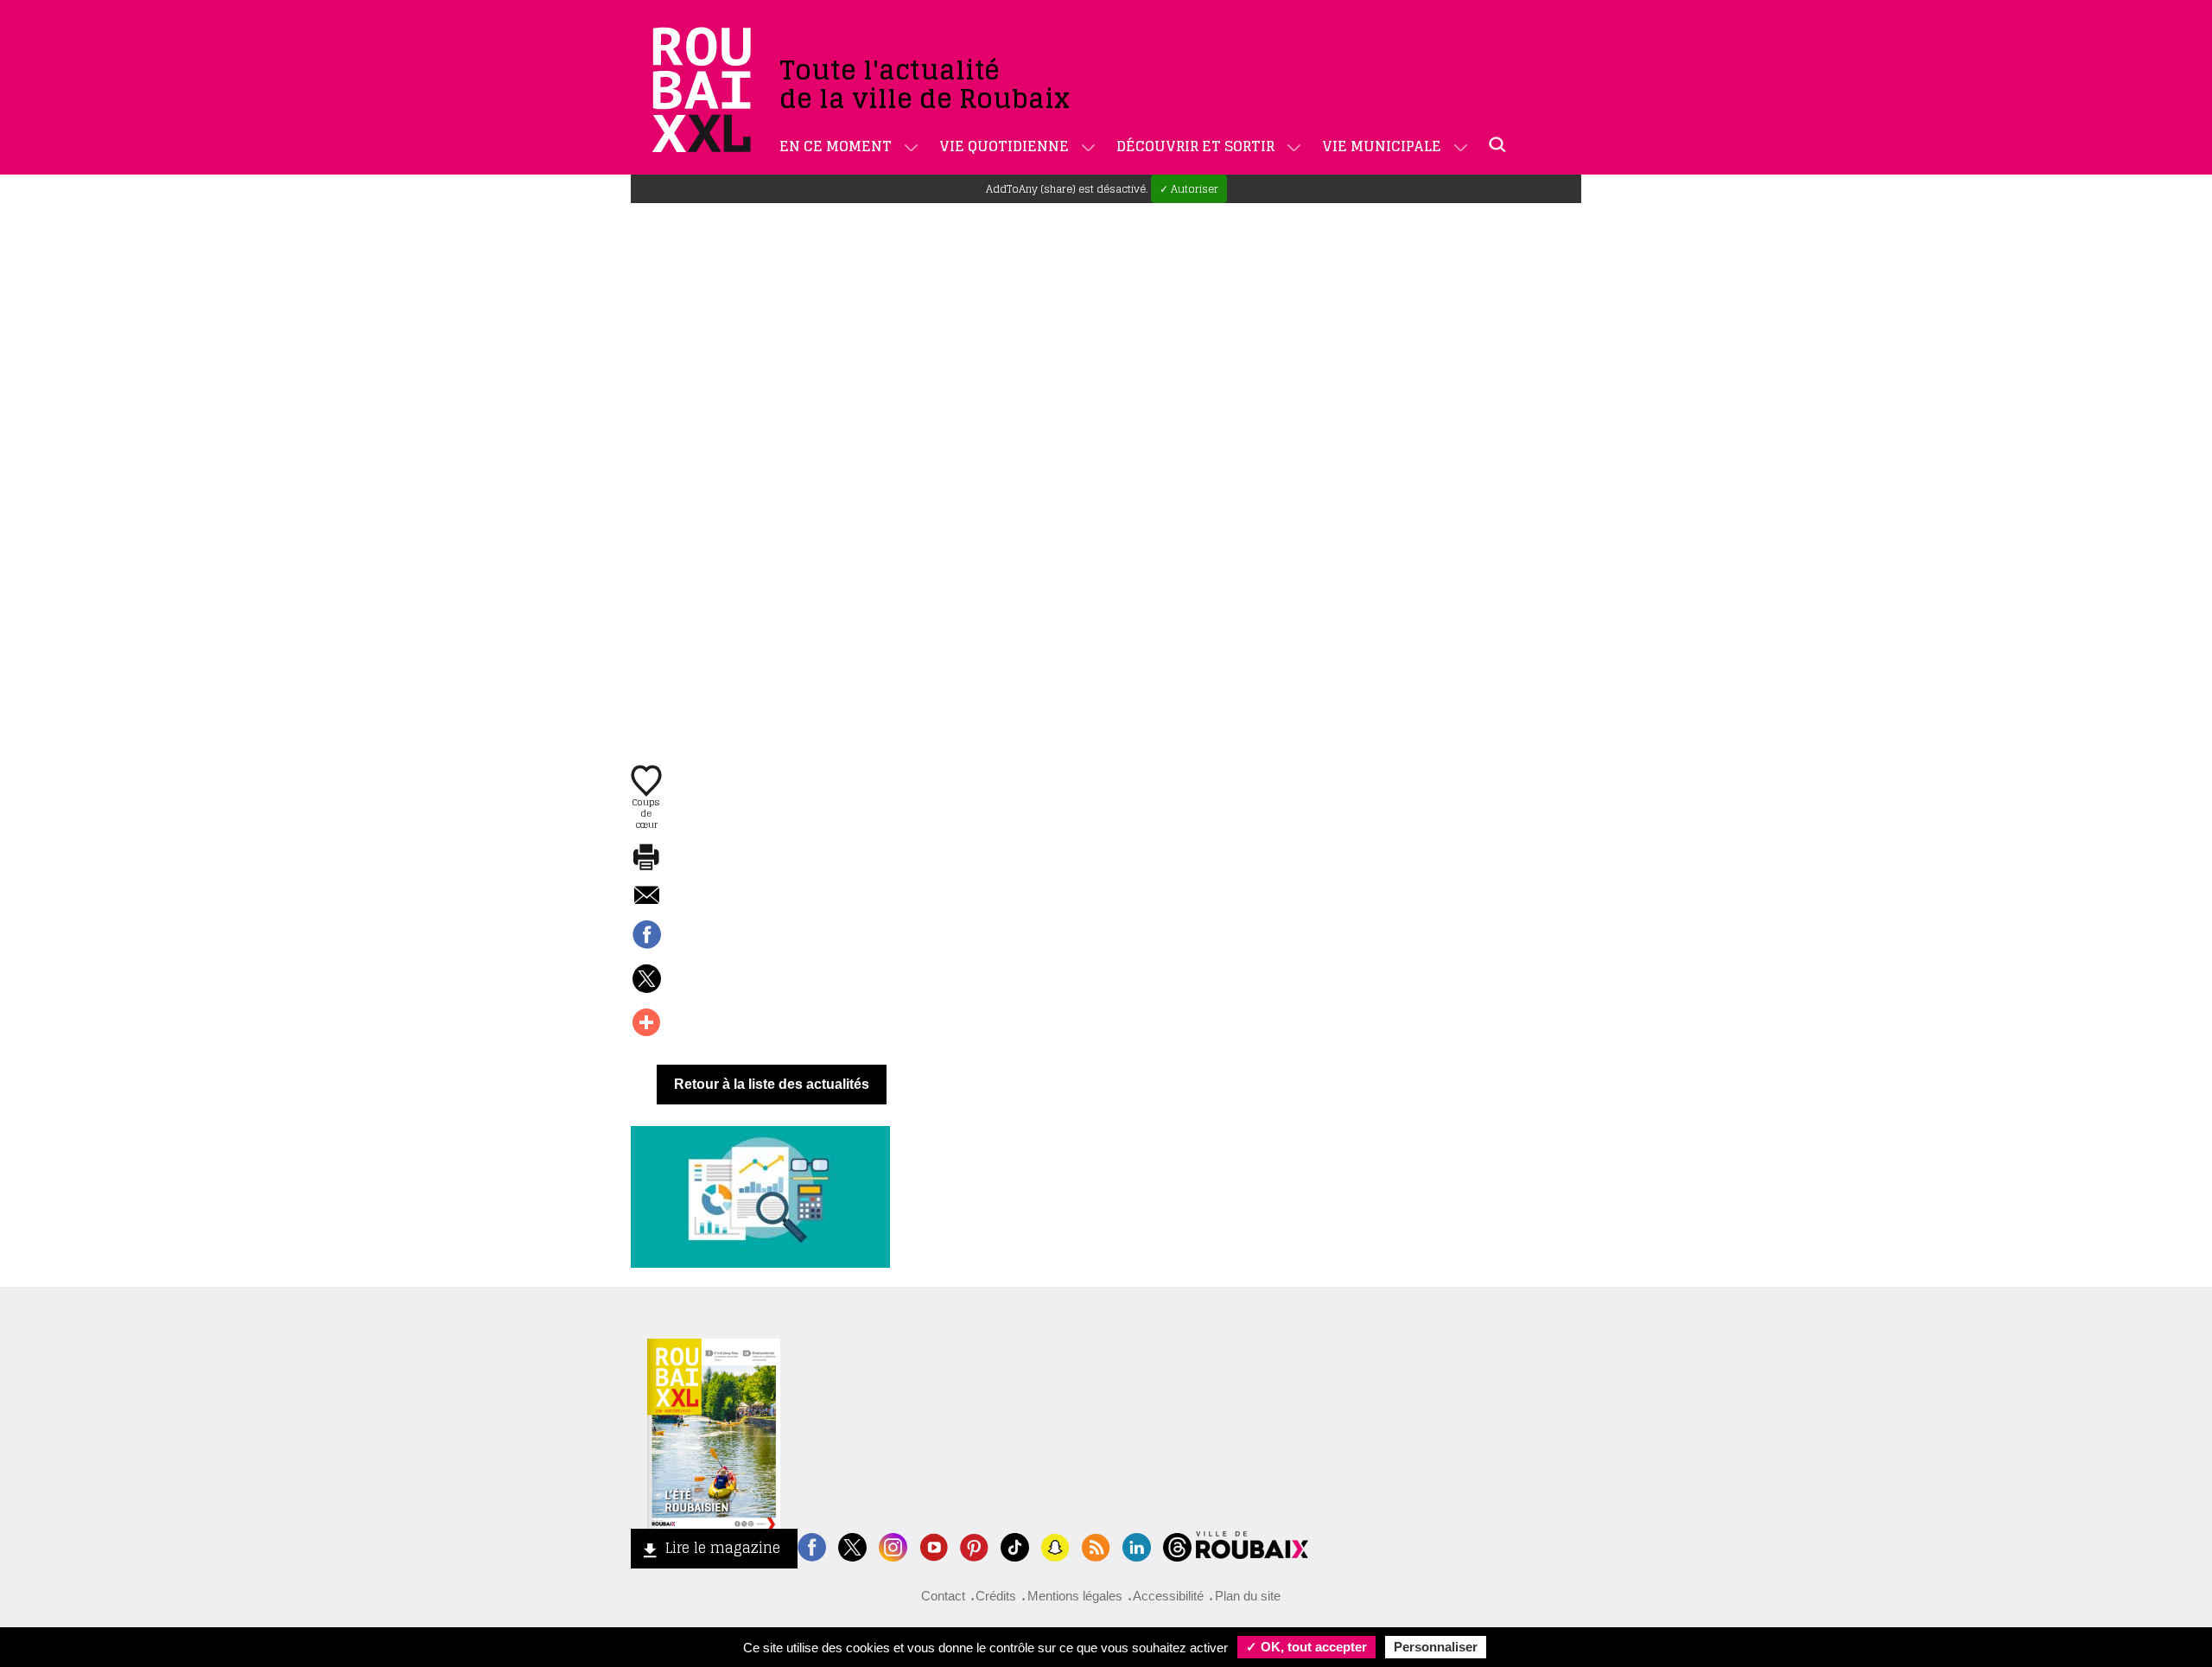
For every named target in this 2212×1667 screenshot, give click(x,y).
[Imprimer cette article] (646, 858)
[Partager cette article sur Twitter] (646, 980)
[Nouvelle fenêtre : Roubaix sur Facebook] (812, 1546)
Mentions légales (1075, 1596)
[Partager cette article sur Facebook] (646, 936)
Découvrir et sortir (1195, 146)
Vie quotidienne (1004, 146)
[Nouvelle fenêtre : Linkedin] (1137, 1546)
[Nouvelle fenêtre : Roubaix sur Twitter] (852, 1546)
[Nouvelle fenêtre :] (934, 1546)
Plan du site (1248, 1596)
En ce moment (836, 146)
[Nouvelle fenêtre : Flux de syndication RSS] (1096, 1546)
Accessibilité (1168, 1596)
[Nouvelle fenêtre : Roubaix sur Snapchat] (1055, 1546)
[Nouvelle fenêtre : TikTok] (1015, 1546)
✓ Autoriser (1189, 189)
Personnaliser (1436, 1647)
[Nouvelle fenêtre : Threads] (1177, 1546)
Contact (943, 1596)
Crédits (996, 1596)
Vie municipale (1382, 146)
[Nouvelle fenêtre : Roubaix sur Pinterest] (974, 1546)
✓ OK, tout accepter (1306, 1647)
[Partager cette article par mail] (646, 897)
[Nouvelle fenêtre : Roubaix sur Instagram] (893, 1546)
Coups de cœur (646, 812)
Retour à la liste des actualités (772, 1084)
